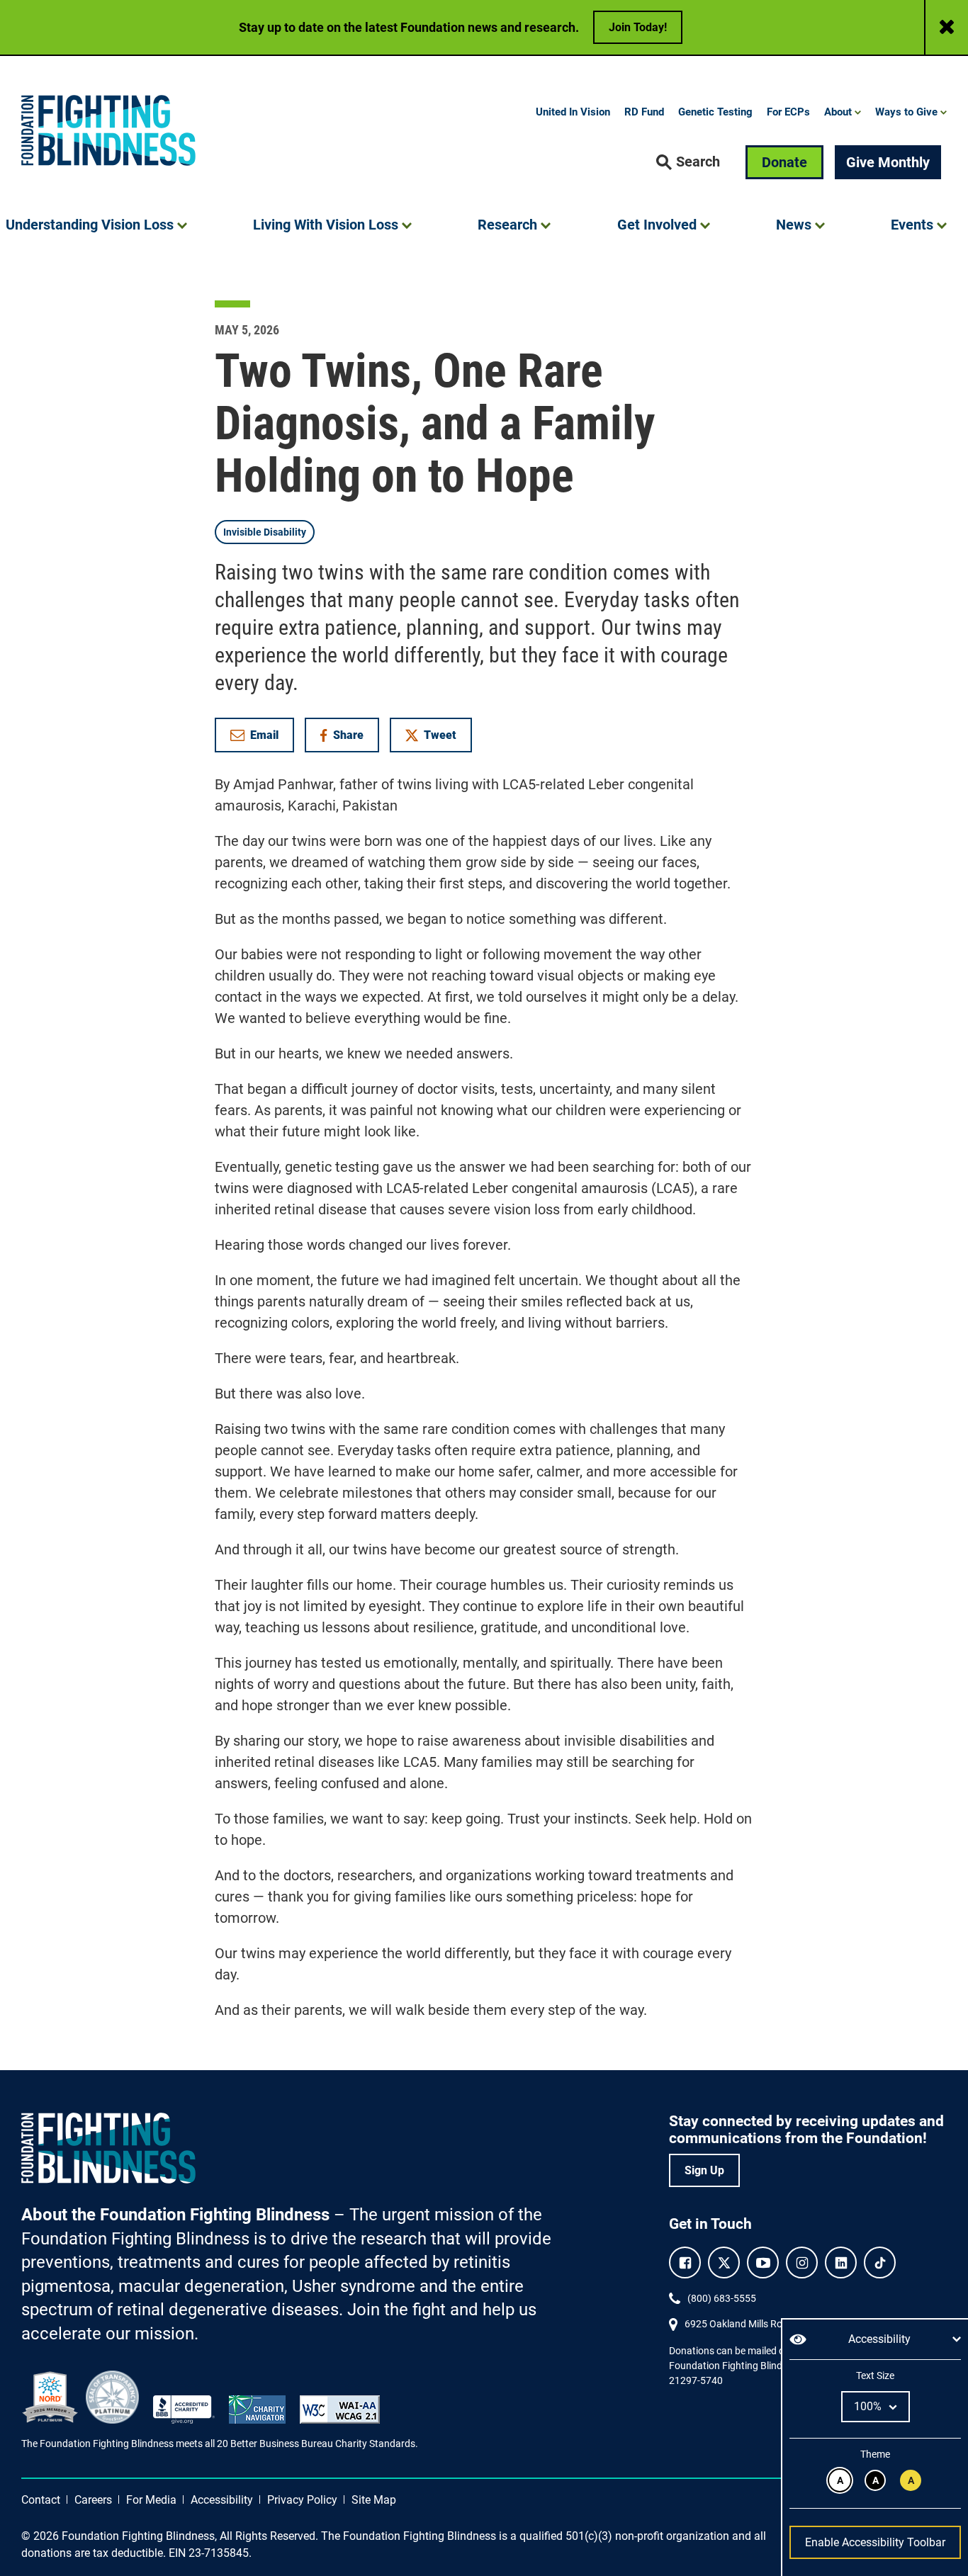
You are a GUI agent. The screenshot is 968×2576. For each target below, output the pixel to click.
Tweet (440, 735)
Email (264, 735)
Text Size (875, 2376)
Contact (41, 2500)
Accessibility (222, 2500)
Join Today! (638, 27)
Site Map (374, 2500)
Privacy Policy (302, 2500)
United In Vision (573, 112)
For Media (151, 2500)
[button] (688, 162)
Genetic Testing (715, 112)
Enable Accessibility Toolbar (875, 2542)
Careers (93, 2500)
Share (349, 738)
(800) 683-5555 (722, 2298)
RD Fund (644, 112)
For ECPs (788, 112)
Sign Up (704, 2170)
